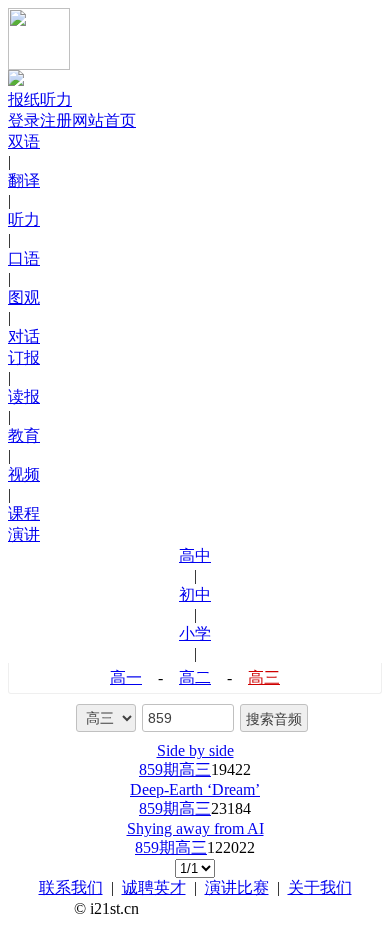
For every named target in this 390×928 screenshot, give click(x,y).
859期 (159, 769)
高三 (264, 677)
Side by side (195, 750)
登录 (24, 120)
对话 (24, 336)
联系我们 (71, 887)
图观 (24, 297)
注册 (56, 120)
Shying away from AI (195, 828)
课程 (24, 513)
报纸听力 (40, 99)
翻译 (24, 180)
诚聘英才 (154, 887)
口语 (24, 258)
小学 (195, 633)
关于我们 (320, 887)
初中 (195, 594)
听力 (24, 219)
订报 (24, 357)
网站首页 (104, 120)
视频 (24, 474)
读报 (24, 396)
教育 (24, 435)
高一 (126, 677)
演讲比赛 (237, 887)
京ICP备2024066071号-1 (234, 908)
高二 (195, 677)
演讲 (24, 534)
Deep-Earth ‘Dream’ (195, 789)
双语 (24, 141)
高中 (195, 555)
